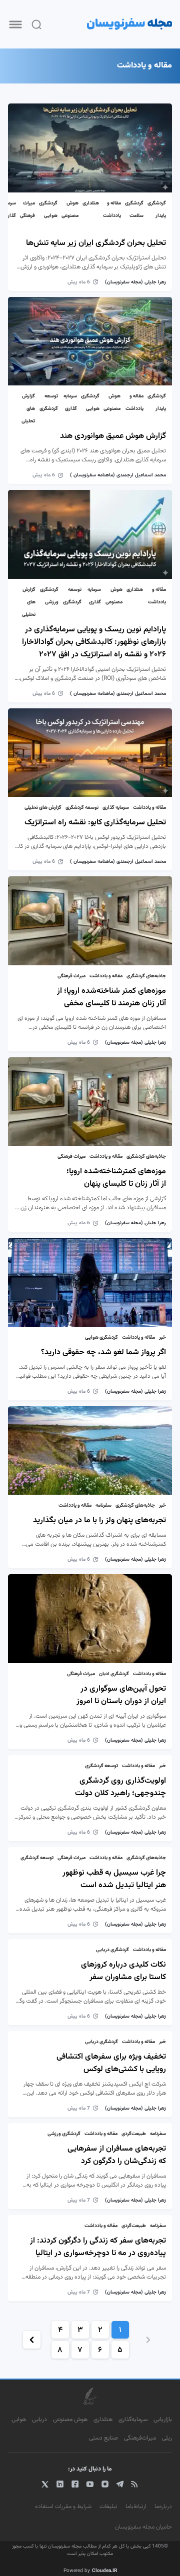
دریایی (39, 2420)
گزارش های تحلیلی (28, 409)
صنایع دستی (103, 2438)
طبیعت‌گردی (134, 2134)
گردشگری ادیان (114, 1674)
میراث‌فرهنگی (140, 2438)
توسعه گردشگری (82, 808)
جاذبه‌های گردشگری (146, 976)
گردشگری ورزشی (64, 2134)
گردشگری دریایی (112, 1950)
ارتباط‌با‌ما (136, 2507)
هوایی (19, 2420)
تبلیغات (108, 2507)
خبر (162, 1337)
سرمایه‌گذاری (133, 2420)
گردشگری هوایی (101, 1337)
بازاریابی (163, 2420)
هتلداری (91, 203)
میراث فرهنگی (71, 976)
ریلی (167, 2438)
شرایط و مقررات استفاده (63, 2507)
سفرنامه (103, 1505)
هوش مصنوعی (70, 2420)
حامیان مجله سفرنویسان (143, 2527)
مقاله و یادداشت (149, 808)
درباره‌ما (163, 2507)
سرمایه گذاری (116, 808)
